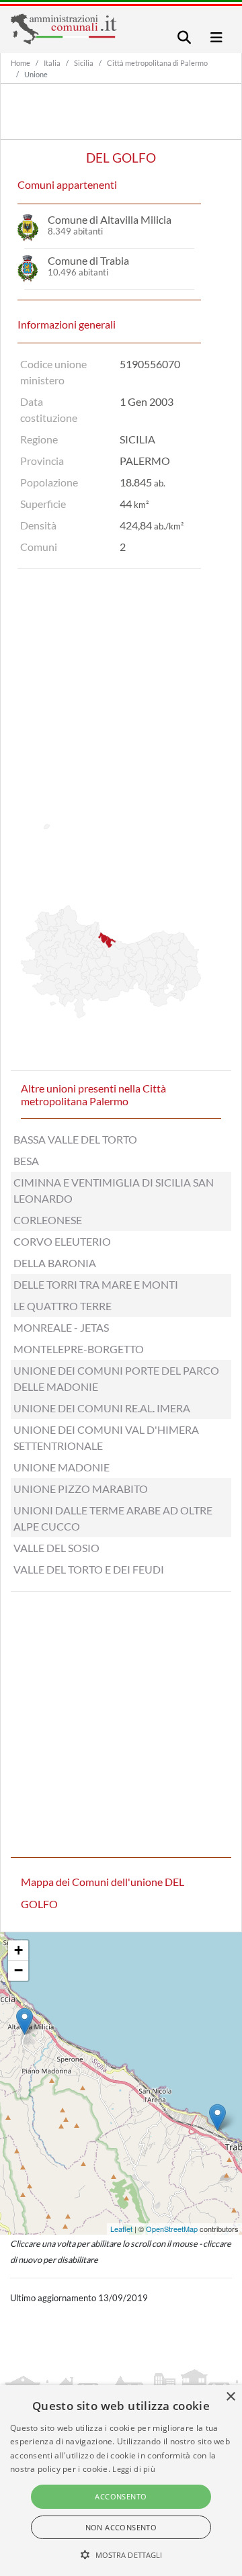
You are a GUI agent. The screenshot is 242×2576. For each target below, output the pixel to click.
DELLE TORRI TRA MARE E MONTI (96, 1284)
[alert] (121, 2481)
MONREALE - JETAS (61, 1327)
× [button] (230, 2397)
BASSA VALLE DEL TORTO (75, 1139)
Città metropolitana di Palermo (157, 63)
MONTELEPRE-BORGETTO (79, 1349)
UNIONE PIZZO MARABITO (81, 1489)
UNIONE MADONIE (62, 1467)
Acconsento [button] (121, 2496)
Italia (52, 63)
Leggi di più (134, 2469)
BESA (26, 1161)
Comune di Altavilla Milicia (110, 219)
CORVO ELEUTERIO (62, 1241)
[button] (121, 2554)
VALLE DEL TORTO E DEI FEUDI (89, 1569)
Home (21, 63)
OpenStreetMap (172, 2229)
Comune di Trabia (88, 260)
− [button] (18, 1970)
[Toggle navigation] (184, 37)
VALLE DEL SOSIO (56, 1548)
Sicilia (84, 63)
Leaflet (121, 2229)
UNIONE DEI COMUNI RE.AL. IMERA (102, 1408)
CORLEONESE (48, 1220)
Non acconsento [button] (121, 2527)
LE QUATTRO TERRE (63, 1306)
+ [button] (18, 1950)
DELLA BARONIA (55, 1263)
